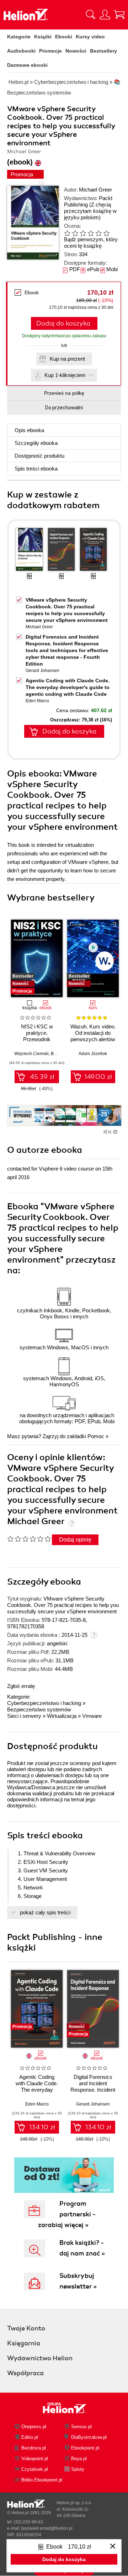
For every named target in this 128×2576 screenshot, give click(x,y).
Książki (43, 37)
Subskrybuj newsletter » (78, 2281)
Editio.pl (30, 2437)
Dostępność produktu (39, 456)
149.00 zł (98, 1077)
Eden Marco (37, 701)
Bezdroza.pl (34, 2448)
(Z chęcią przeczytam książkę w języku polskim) (90, 211)
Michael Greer (95, 190)
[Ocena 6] (106, 233)
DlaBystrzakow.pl (89, 2437)
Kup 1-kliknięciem (65, 375)
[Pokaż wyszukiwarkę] (91, 15)
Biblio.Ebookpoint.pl (42, 2480)
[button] (116, 956)
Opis (29, 430)
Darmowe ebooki (27, 65)
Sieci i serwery (24, 1716)
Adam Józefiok (93, 1054)
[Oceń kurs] (29, 1539)
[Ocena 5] (98, 233)
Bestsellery (103, 51)
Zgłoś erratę (21, 1686)
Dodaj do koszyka (63, 323)
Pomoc (96, 1436)
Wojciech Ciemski (31, 1054)
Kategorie (19, 37)
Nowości (76, 51)
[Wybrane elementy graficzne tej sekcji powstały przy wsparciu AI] (115, 1132)
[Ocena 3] (83, 233)
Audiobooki (21, 51)
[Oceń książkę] (89, 233)
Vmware (92, 1716)
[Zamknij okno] (113, 2547)
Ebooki (64, 37)
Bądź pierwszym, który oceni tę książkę (91, 243)
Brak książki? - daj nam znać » (82, 2248)
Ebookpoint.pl (85, 2448)
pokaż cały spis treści (45, 1912)
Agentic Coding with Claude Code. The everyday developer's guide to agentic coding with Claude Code (68, 687)
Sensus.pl (81, 2427)
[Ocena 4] (91, 233)
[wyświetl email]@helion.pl (47, 2528)
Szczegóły (36, 443)
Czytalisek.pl (35, 2469)
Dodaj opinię (75, 1540)
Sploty (78, 2469)
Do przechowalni (64, 408)
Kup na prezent (67, 359)
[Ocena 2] (75, 233)
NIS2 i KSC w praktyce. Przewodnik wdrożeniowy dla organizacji (37, 1039)
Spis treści (36, 469)
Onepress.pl (34, 2427)
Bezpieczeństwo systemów (39, 1709)
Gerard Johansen (42, 671)
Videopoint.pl (35, 2459)
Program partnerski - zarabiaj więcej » (67, 2214)
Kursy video (90, 37)
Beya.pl (79, 2459)
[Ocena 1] (67, 233)
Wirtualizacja (62, 1716)
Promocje (50, 51)
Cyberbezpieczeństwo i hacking (44, 1703)
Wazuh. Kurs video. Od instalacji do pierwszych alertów (93, 1033)
